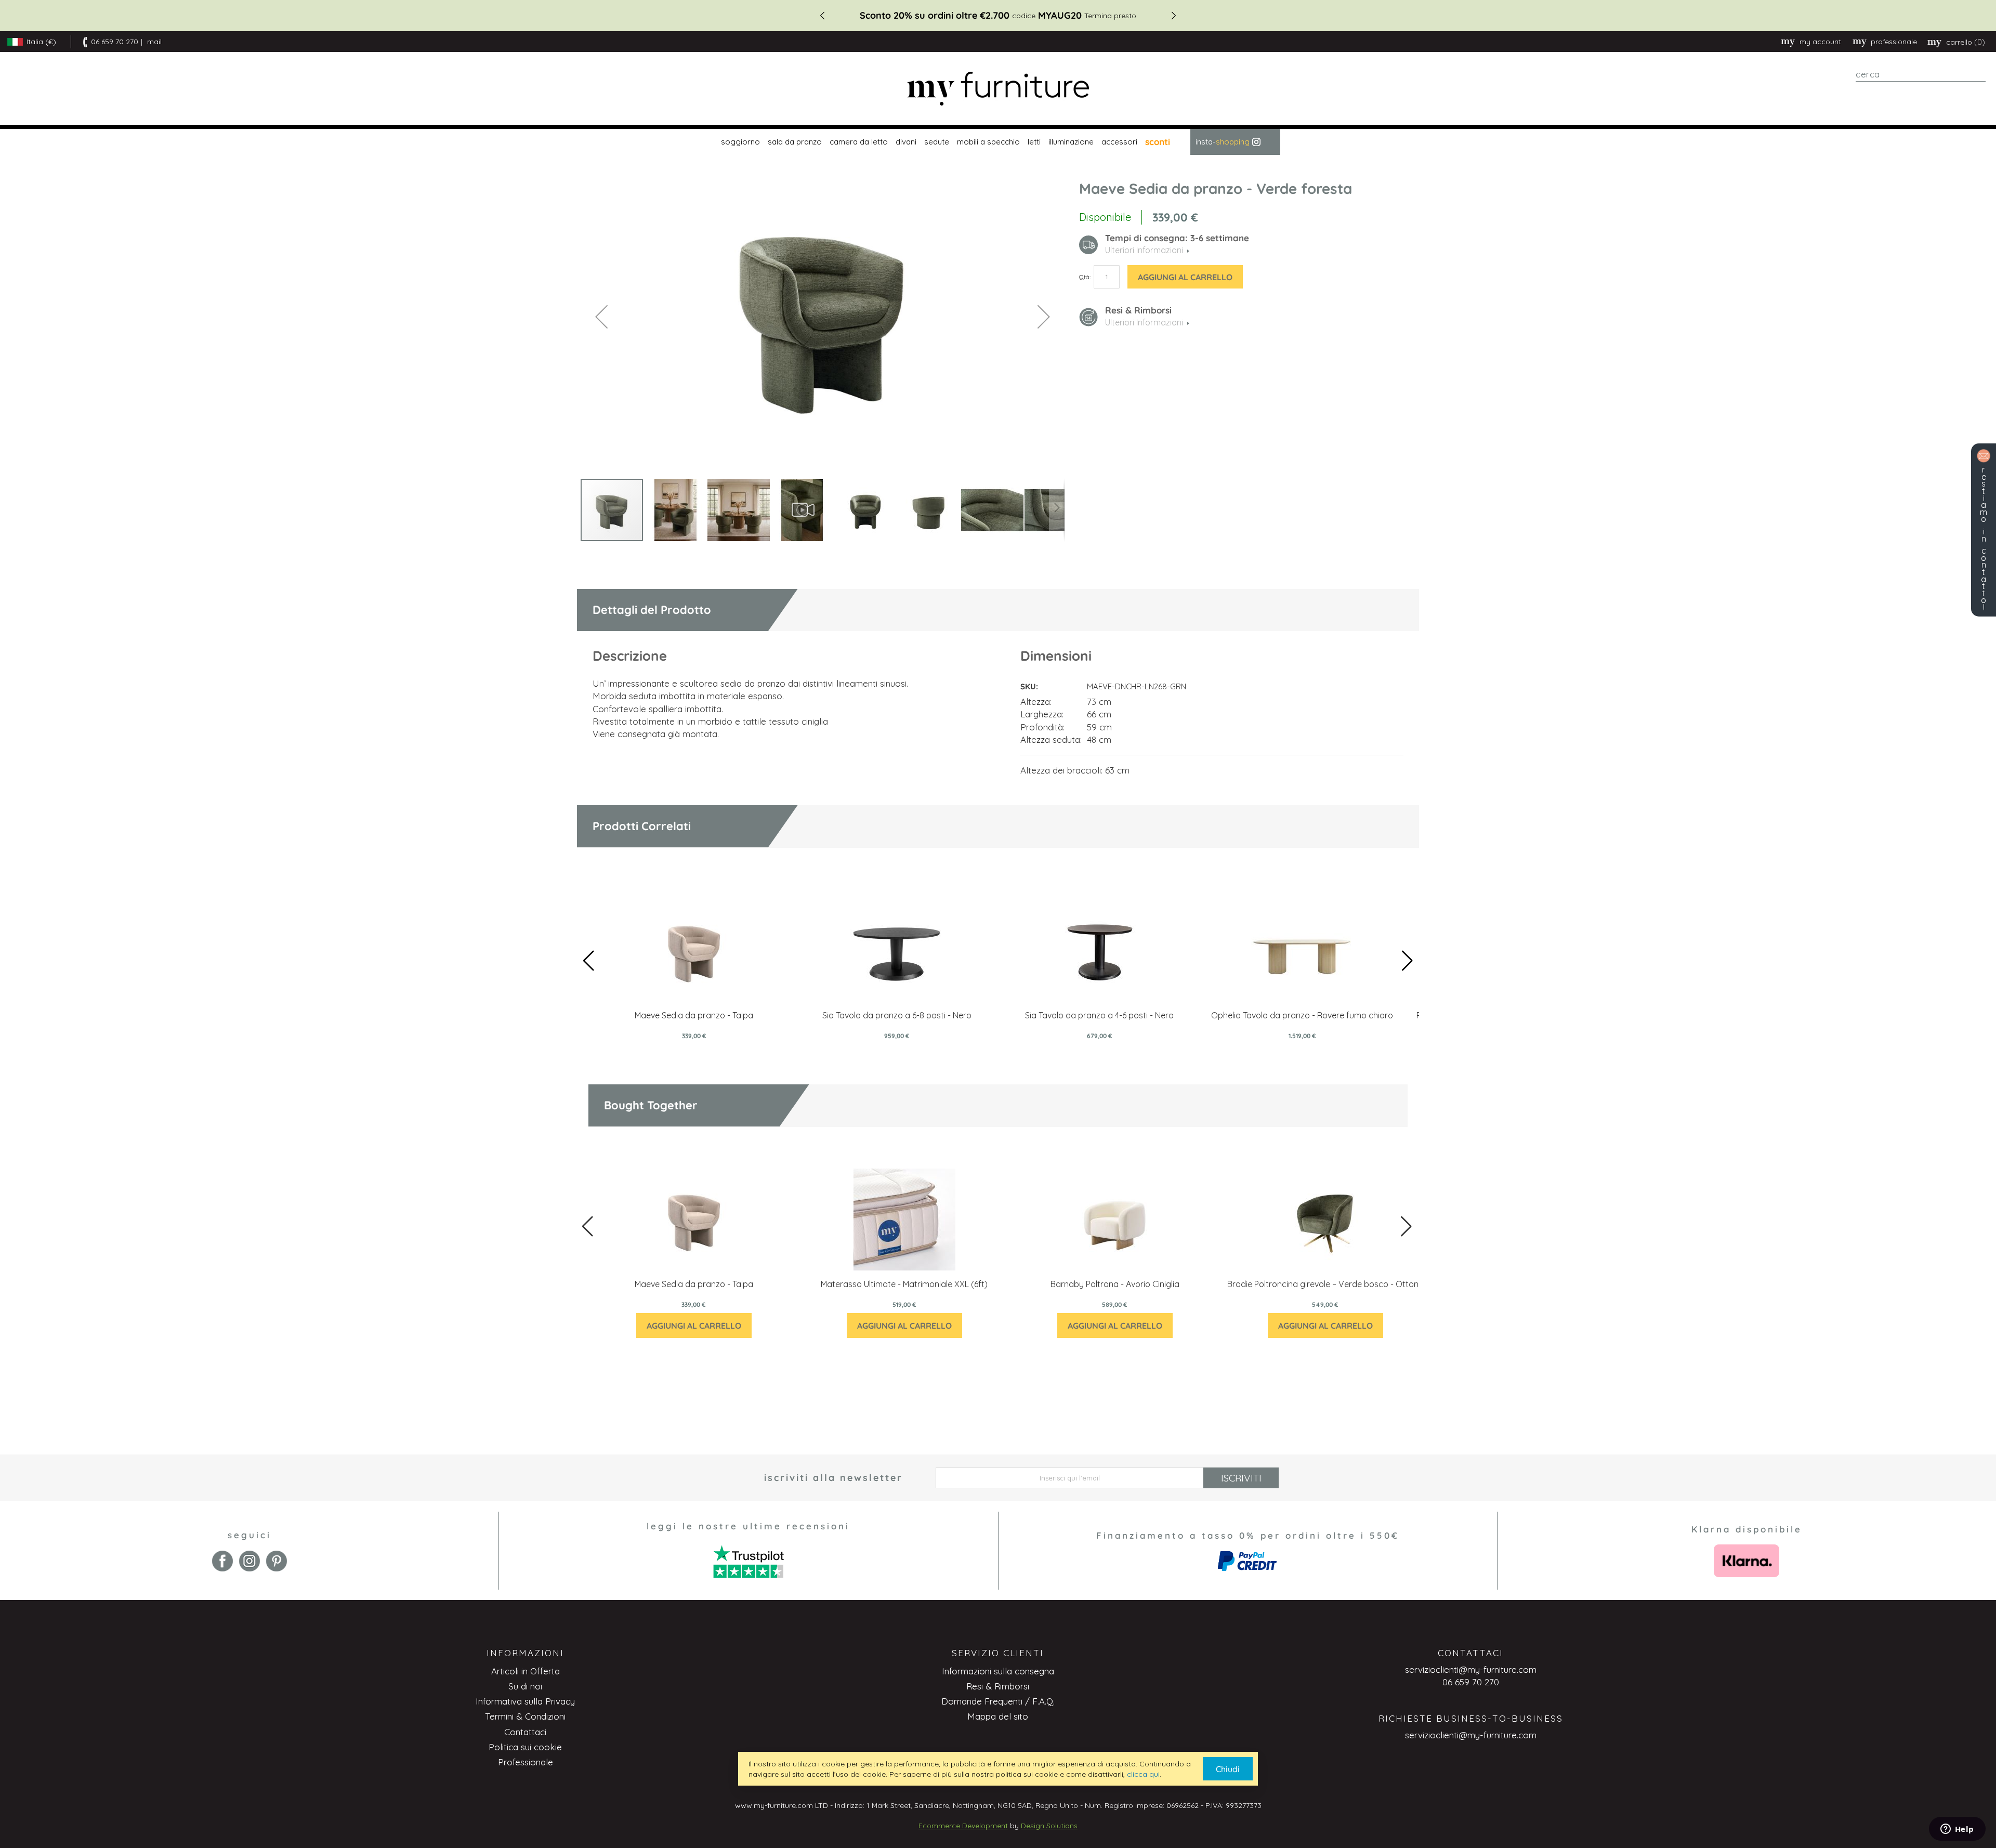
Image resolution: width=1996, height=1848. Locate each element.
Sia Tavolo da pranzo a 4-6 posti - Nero (1099, 1015)
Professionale (526, 1762)
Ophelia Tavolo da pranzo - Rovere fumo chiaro (1302, 1015)
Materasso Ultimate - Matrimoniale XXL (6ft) (904, 1284)
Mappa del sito (998, 1716)
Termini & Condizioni (525, 1716)
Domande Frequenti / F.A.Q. (998, 1701)
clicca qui (1143, 1774)
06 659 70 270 (115, 42)
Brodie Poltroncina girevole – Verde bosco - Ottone (1325, 1284)
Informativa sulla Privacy (525, 1701)
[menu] (998, 142)
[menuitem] (739, 142)
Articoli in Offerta (526, 1671)
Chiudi (1228, 1769)
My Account (1820, 42)
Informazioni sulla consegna (998, 1671)
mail (154, 42)
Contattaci (525, 1732)
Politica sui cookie (525, 1747)
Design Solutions (1049, 1826)
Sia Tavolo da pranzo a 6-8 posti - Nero (897, 1015)
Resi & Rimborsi (998, 1686)
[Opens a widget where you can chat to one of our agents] (1957, 1830)
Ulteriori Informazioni (1144, 322)
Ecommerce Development (963, 1826)
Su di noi (525, 1686)
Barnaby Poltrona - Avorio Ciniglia (1115, 1284)
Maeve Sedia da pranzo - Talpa (694, 1015)
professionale (1894, 42)
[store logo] (998, 89)
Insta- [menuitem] (1223, 142)
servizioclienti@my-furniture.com (1471, 1669)
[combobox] (1921, 74)
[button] (601, 316)
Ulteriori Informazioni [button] (1144, 250)
